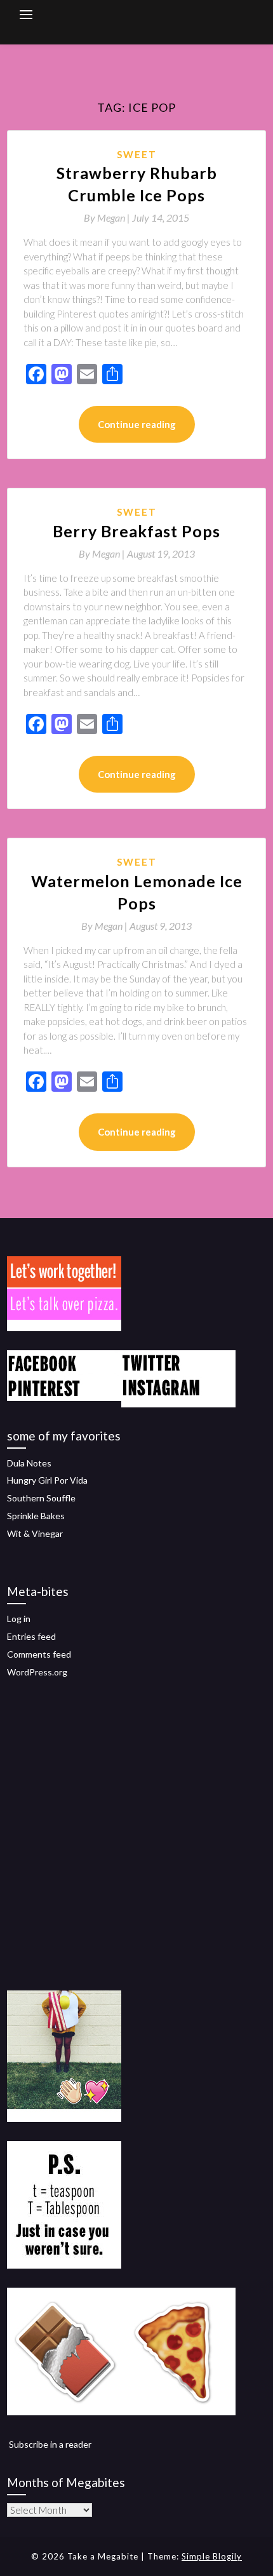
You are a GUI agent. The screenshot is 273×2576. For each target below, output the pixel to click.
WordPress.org (37, 1672)
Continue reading (137, 424)
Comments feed (39, 1654)
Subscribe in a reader (50, 2444)
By (108, 218)
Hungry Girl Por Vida (47, 1480)
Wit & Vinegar (35, 1533)
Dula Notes (29, 1463)
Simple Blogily (212, 2556)
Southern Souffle (41, 1498)
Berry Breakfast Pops (136, 531)
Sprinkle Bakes (36, 1516)
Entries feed (31, 1636)
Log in (19, 1619)
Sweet (137, 154)
